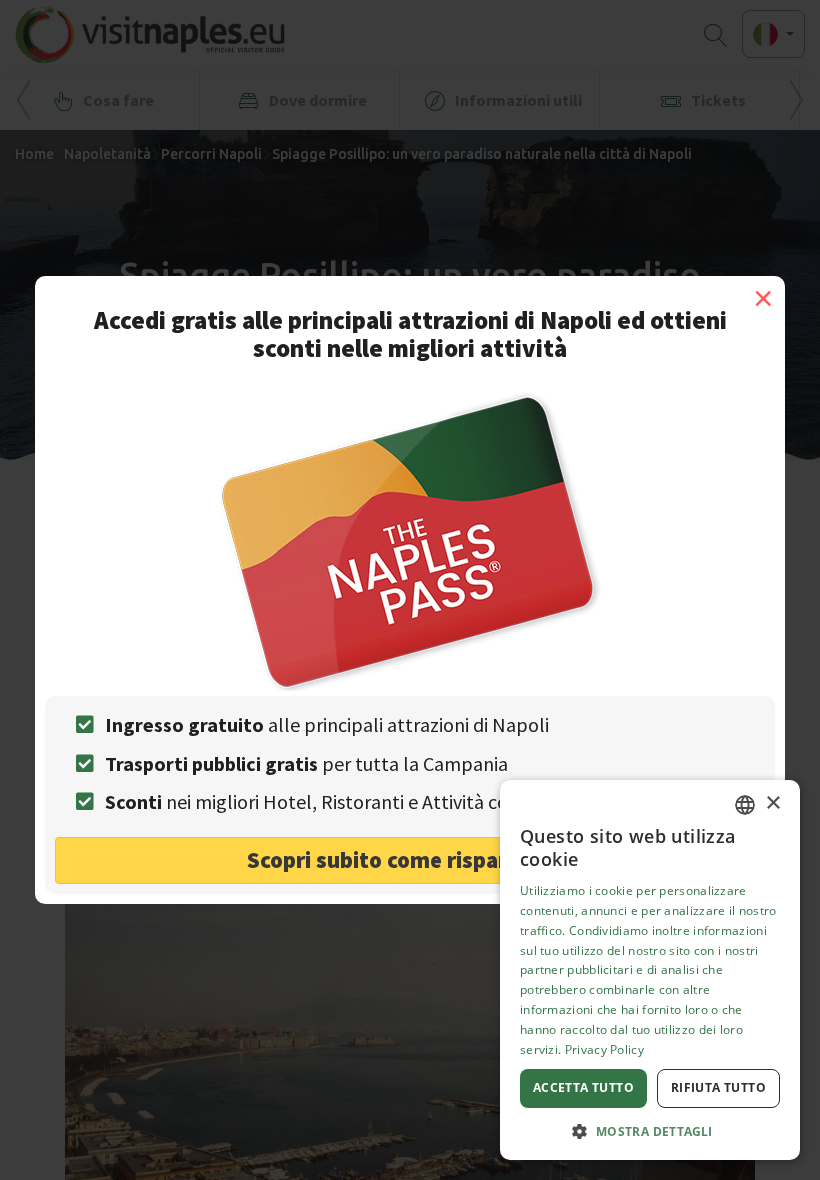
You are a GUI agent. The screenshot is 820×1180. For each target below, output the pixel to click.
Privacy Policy (604, 1049)
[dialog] (650, 970)
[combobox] (745, 805)
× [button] (772, 803)
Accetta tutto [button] (583, 1087)
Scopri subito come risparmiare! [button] (410, 859)
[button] (650, 1130)
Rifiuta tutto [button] (718, 1087)
